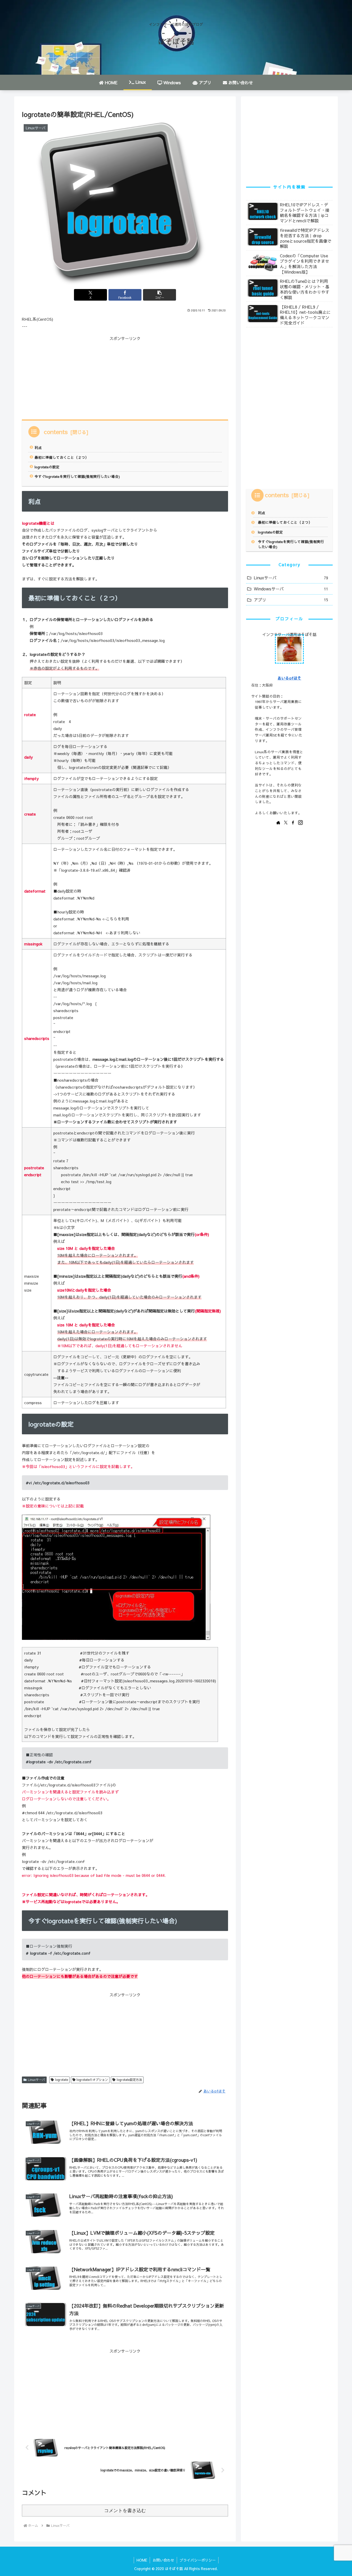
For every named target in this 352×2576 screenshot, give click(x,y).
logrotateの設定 (47, 467)
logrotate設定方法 (129, 2080)
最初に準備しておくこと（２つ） (62, 457)
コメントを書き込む (125, 2511)
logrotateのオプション (92, 2080)
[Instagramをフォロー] (300, 823)
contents (56, 431)
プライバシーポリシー (198, 2560)
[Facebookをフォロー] (293, 823)
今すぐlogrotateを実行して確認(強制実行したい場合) (77, 476)
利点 (38, 448)
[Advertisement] (73, 378)
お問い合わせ (163, 2560)
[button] (160, 295)
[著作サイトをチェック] (278, 823)
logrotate (62, 2080)
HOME (142, 2560)
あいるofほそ (289, 678)
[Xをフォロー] (286, 823)
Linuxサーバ (36, 2080)
